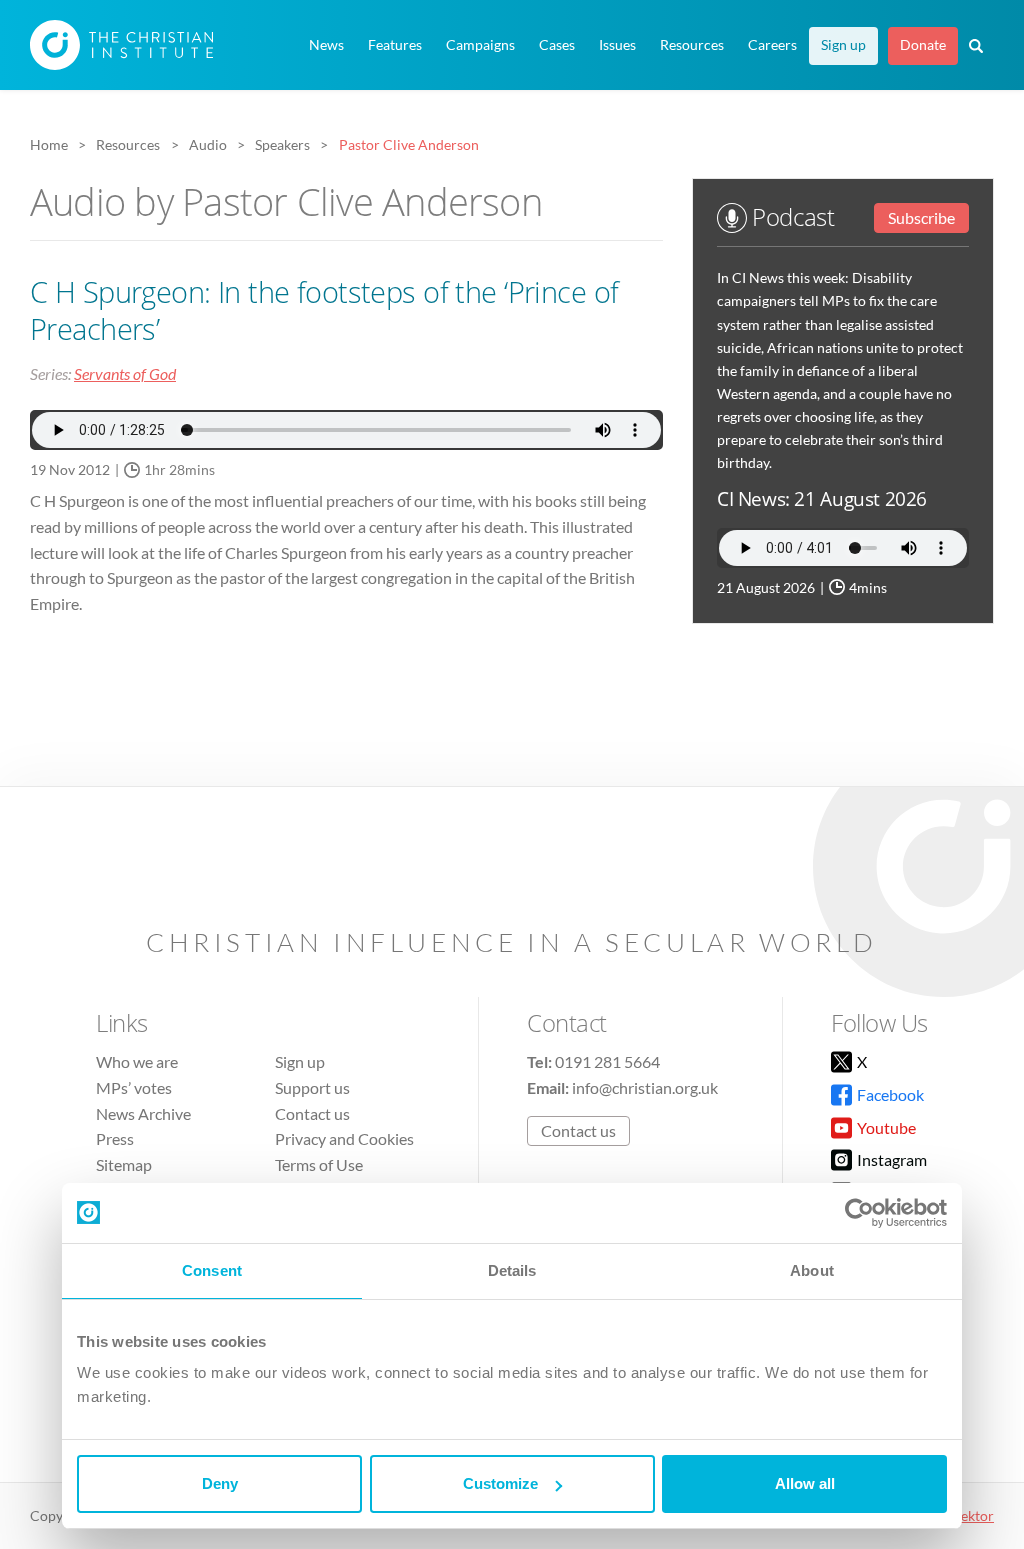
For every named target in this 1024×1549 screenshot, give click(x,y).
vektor (974, 1515)
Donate (923, 45)
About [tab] (812, 1270)
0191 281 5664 (607, 1061)
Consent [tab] (212, 1270)
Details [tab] (512, 1270)
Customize (500, 1483)
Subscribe (921, 217)
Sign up (843, 45)
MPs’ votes (134, 1087)
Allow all (805, 1483)
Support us (312, 1087)
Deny (220, 1483)
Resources (692, 45)
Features (395, 45)
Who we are (137, 1061)
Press (115, 1138)
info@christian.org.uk (645, 1087)
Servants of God (125, 373)
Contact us (312, 1113)
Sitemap (124, 1164)
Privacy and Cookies (344, 1138)
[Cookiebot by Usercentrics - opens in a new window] (859, 1213)
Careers (772, 45)
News (326, 45)
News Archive (143, 1113)
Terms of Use (319, 1164)
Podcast (790, 216)
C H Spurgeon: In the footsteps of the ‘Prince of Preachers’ (324, 310)
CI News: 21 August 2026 (822, 498)
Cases (557, 45)
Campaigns (480, 45)
